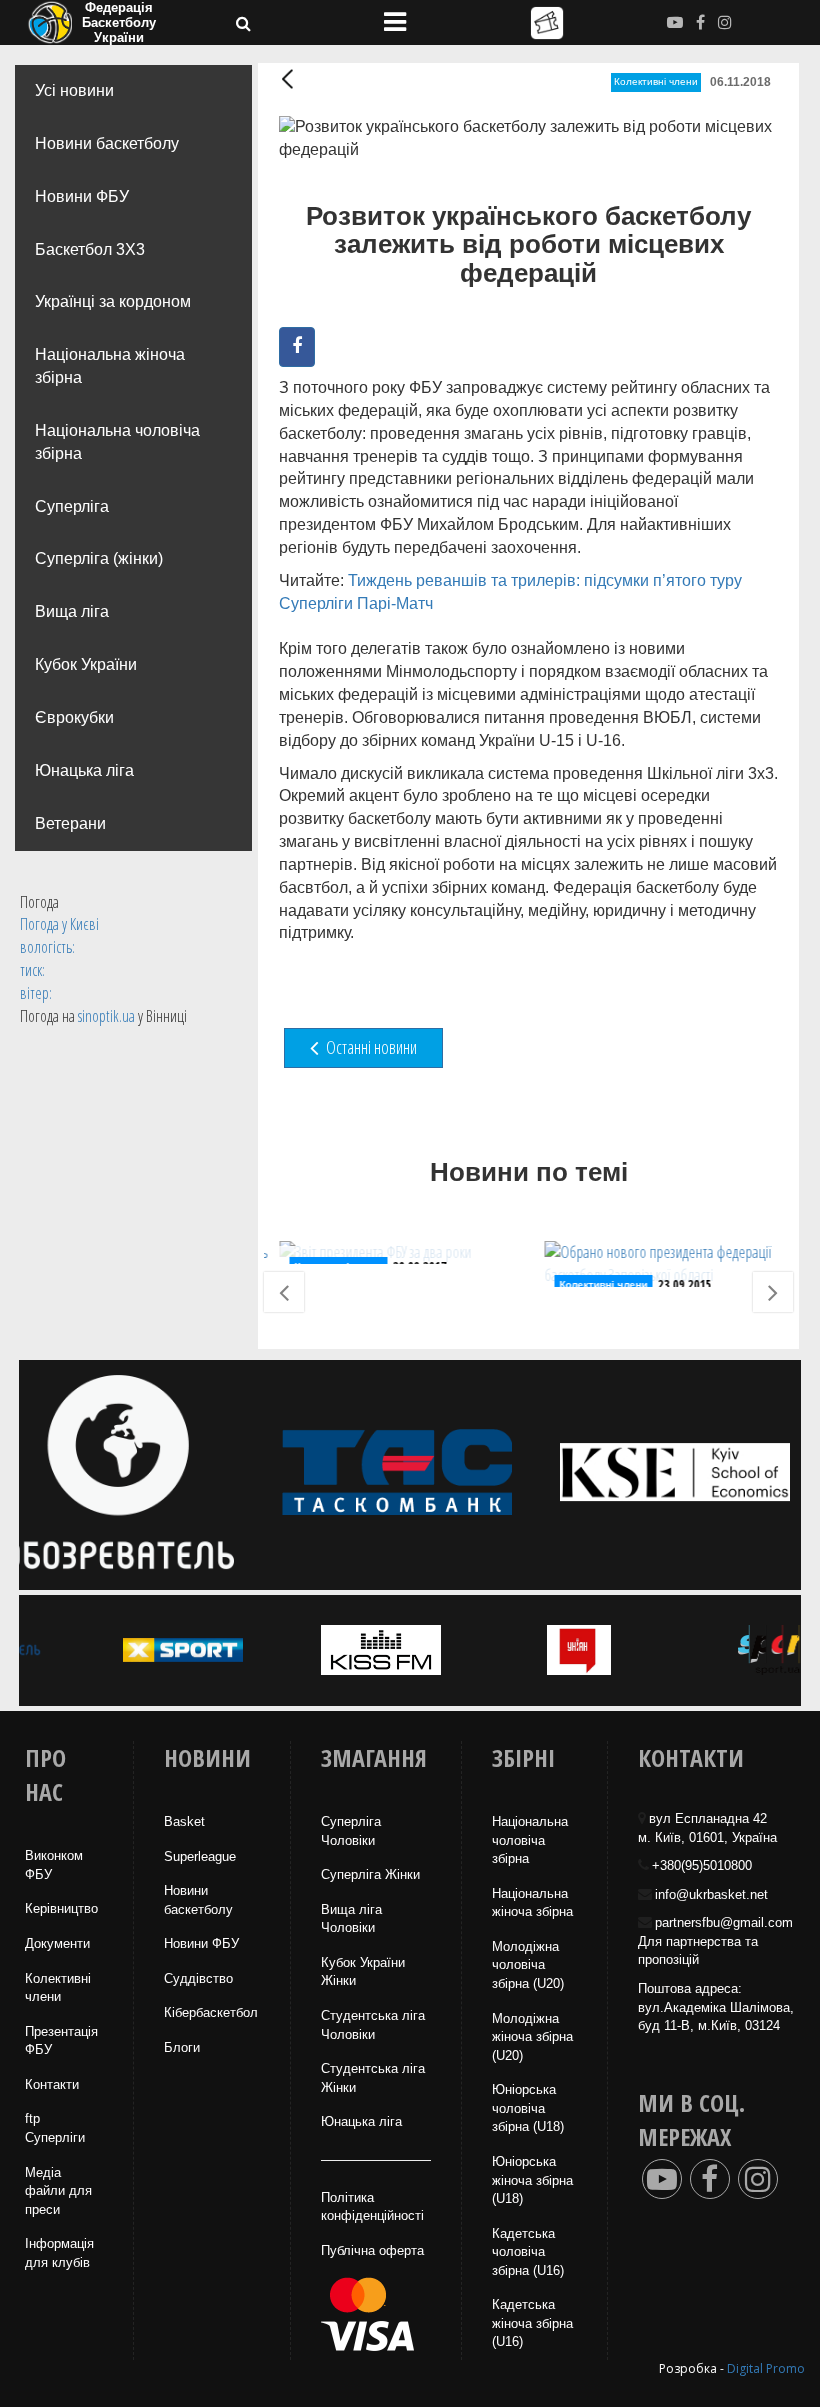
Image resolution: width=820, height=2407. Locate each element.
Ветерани (70, 823)
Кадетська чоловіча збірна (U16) (528, 2252)
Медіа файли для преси (58, 2191)
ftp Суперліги (55, 2128)
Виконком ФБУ (54, 1865)
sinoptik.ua (106, 1016)
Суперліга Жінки (370, 1874)
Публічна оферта (372, 2250)
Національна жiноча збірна (532, 1903)
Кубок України (86, 664)
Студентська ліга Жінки (373, 2078)
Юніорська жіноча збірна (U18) (532, 2180)
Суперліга (72, 506)
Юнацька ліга (84, 770)
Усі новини (74, 90)
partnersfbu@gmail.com (724, 1922)
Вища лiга (72, 611)
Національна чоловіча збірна (117, 442)
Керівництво (61, 1908)
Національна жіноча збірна (110, 366)
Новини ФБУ (82, 196)
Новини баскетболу (107, 143)
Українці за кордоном (113, 301)
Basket (184, 1821)
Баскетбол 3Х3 (90, 249)
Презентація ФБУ (61, 2041)
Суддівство (198, 1978)
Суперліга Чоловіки (351, 1831)
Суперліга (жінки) (99, 558)
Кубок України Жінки (363, 1972)
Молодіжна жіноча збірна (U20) (532, 2037)
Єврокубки (74, 717)
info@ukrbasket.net (711, 1894)
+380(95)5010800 (702, 1865)
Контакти (52, 2084)
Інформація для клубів (59, 2253)
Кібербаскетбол (211, 2012)
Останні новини (370, 1047)
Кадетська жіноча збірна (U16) (532, 2323)
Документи (57, 1943)
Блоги (182, 2047)
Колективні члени (656, 81)
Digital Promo (766, 2368)
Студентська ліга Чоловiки (373, 2025)
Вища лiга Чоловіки (351, 1919)
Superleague (200, 1856)
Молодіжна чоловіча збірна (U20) (528, 1965)
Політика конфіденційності (372, 2207)
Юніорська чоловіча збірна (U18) (528, 2108)
